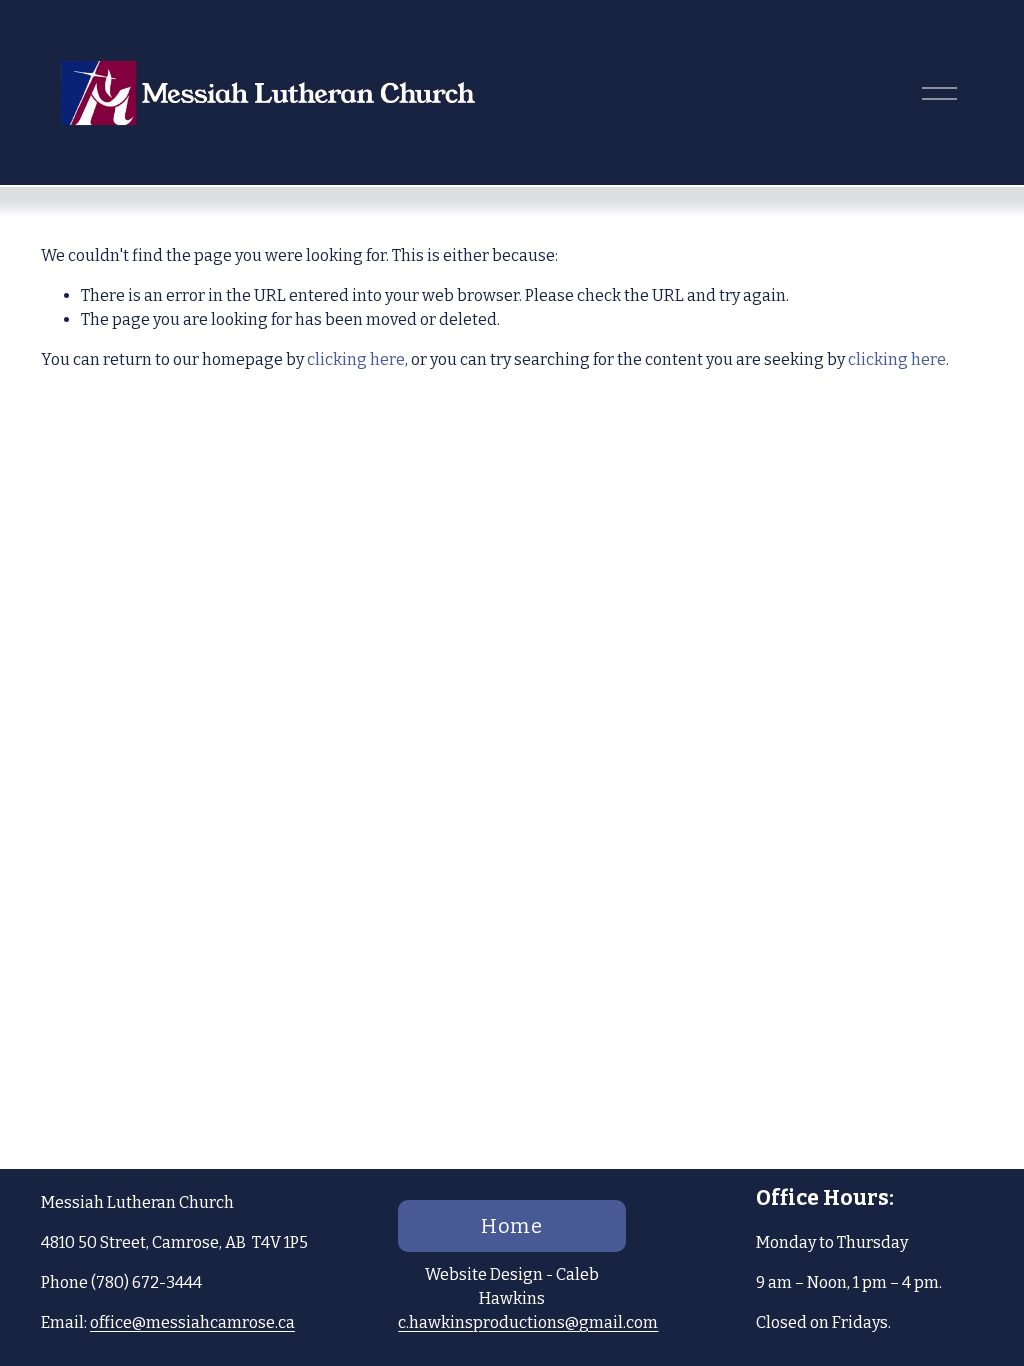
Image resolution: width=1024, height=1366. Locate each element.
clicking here (356, 359)
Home (512, 1226)
